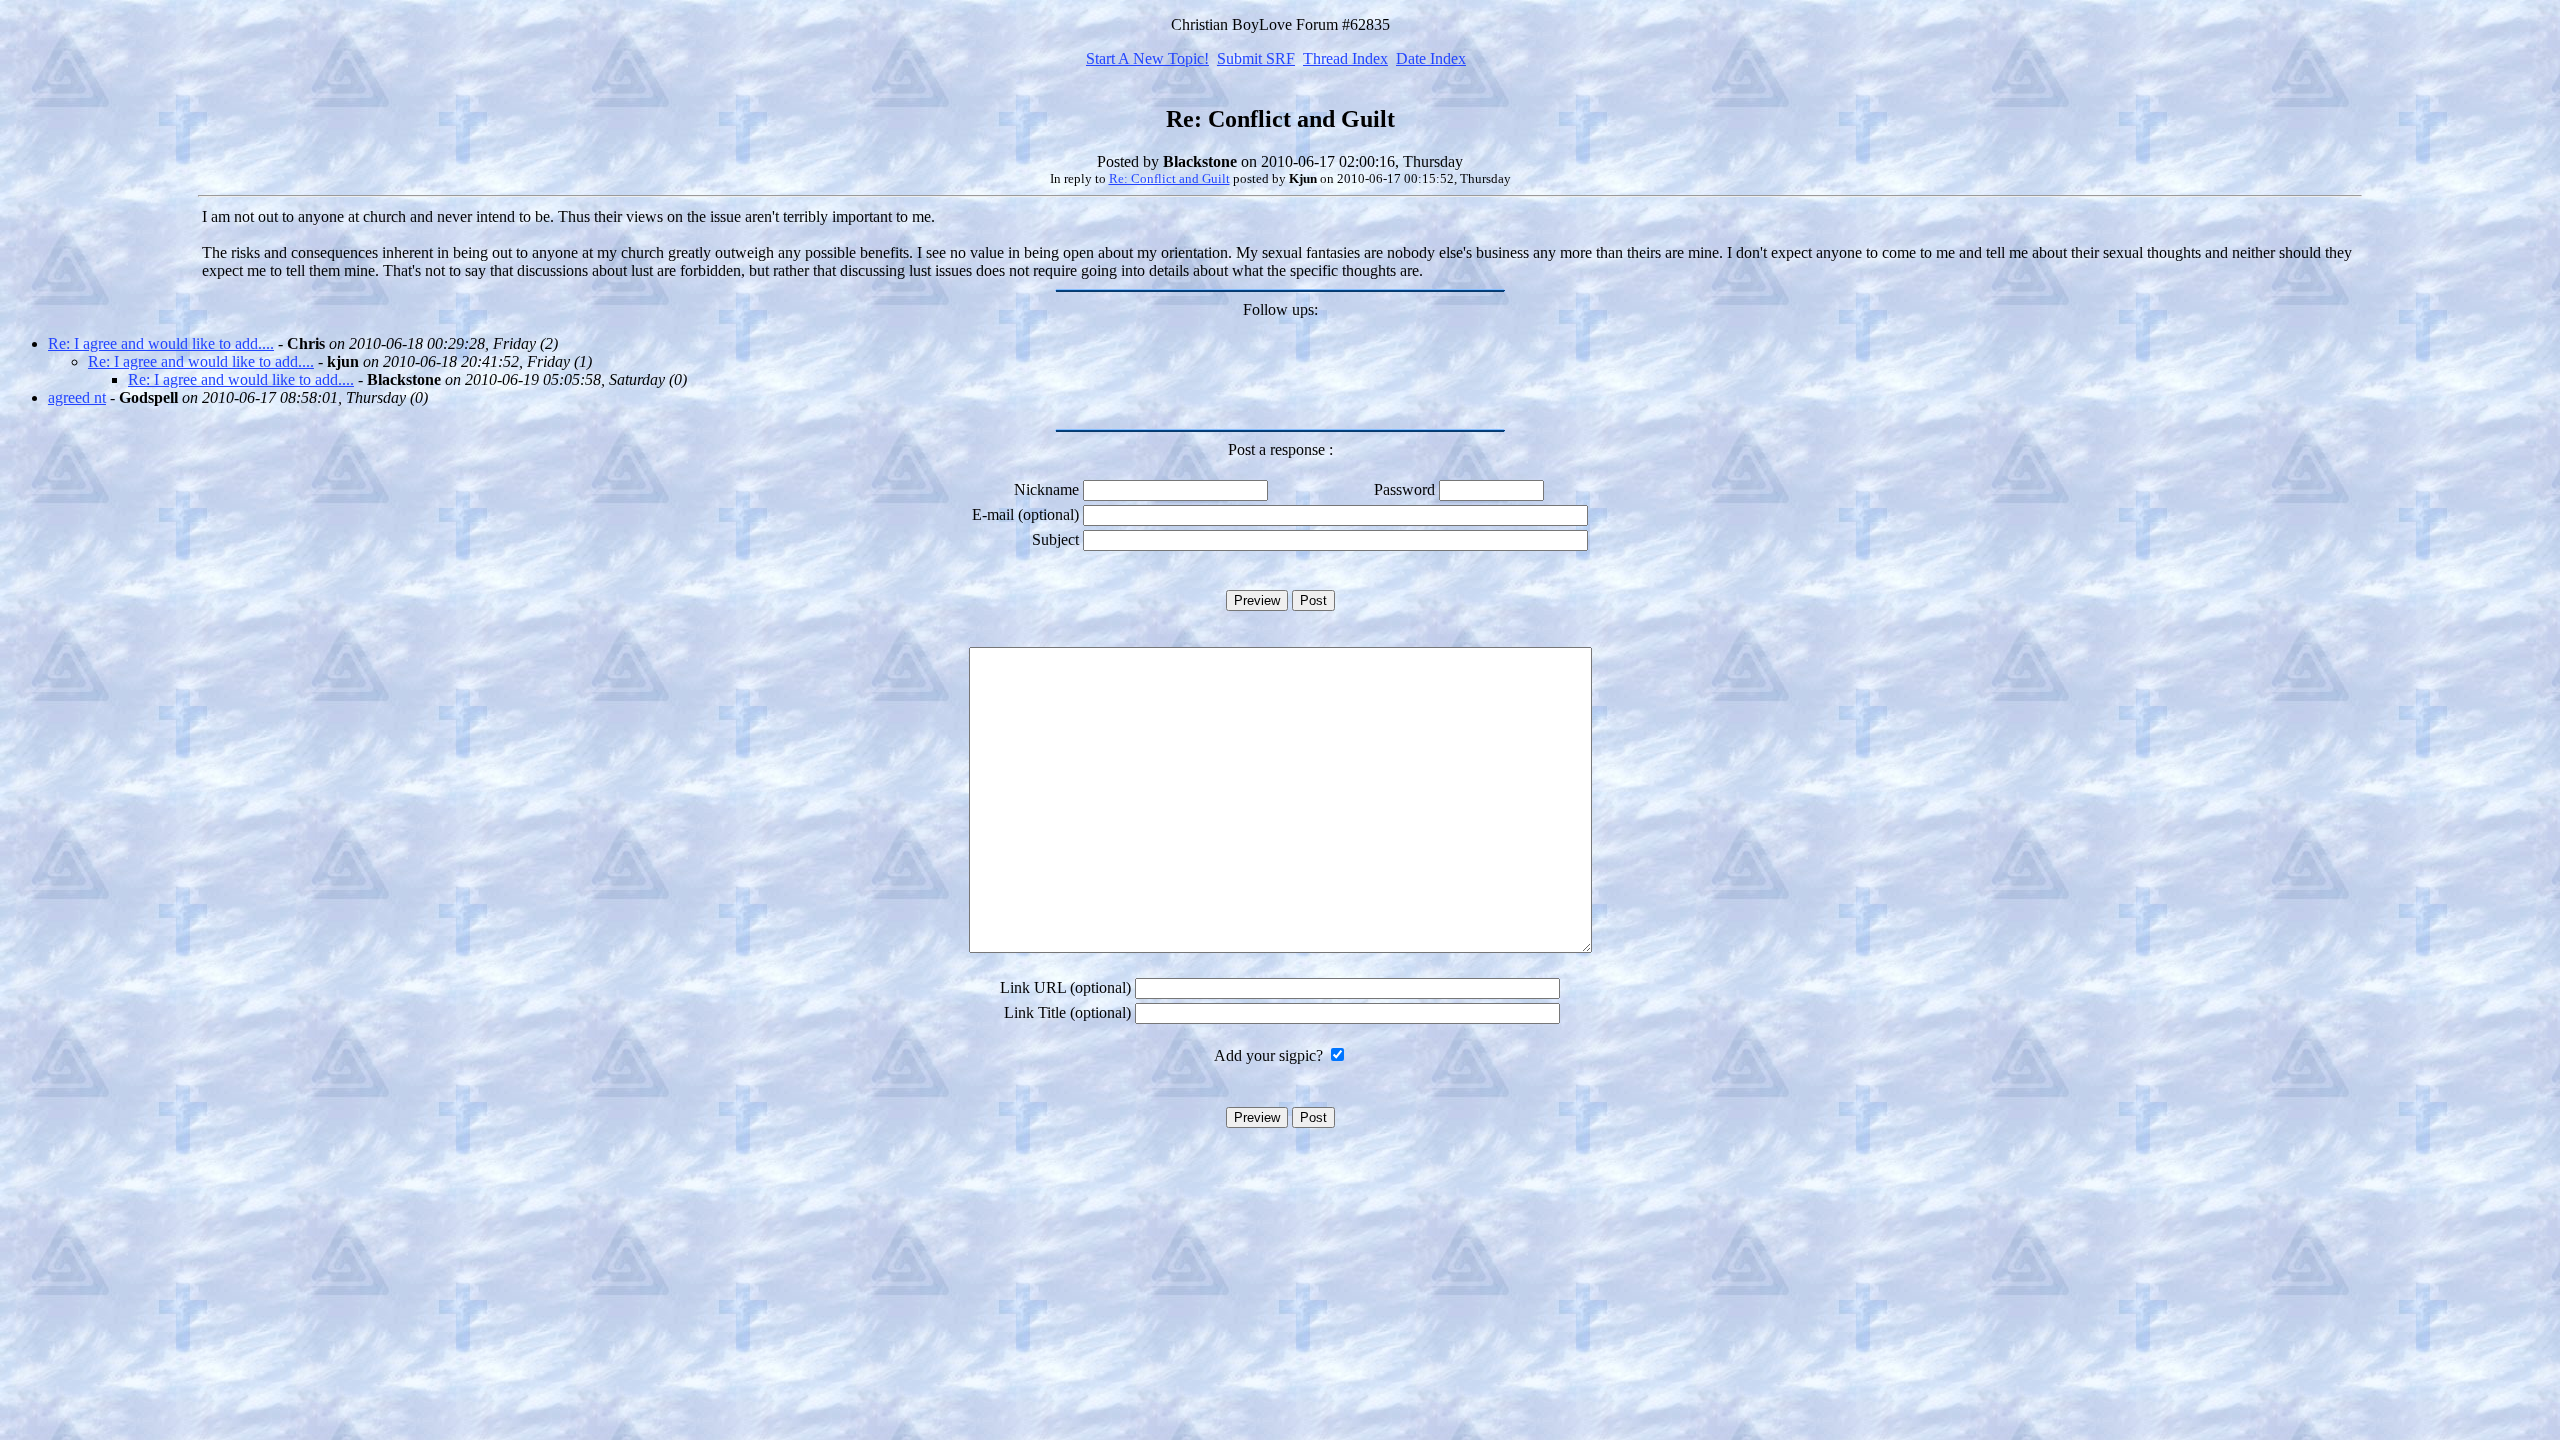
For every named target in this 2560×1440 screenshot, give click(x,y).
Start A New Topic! (1147, 58)
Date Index (1431, 58)
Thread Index (1345, 58)
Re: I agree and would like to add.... (161, 343)
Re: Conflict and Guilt (1169, 178)
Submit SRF (1256, 58)
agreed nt (77, 397)
